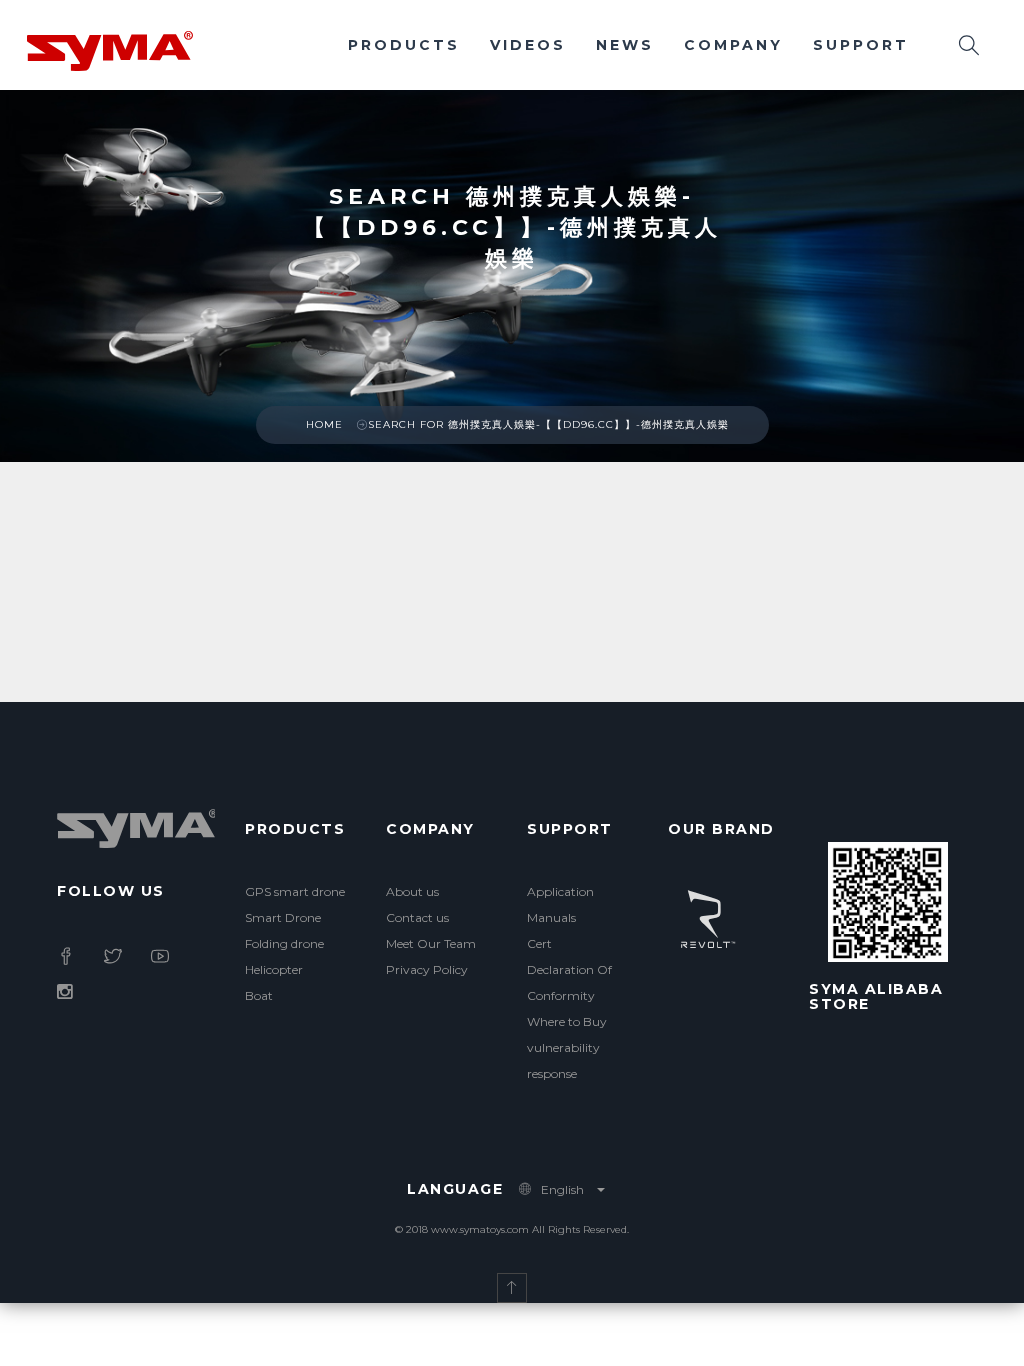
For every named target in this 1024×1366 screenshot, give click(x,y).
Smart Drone (283, 917)
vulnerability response (563, 1060)
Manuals (551, 917)
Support (861, 45)
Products (404, 45)
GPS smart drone (295, 891)
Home (324, 424)
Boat (259, 995)
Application (560, 891)
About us (412, 891)
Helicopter (274, 969)
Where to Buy (567, 1021)
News (625, 45)
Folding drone (284, 943)
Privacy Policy (427, 969)
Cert (539, 943)
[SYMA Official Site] (110, 49)
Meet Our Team (431, 943)
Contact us (417, 917)
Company (733, 45)
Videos (528, 45)
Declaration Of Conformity (569, 982)
